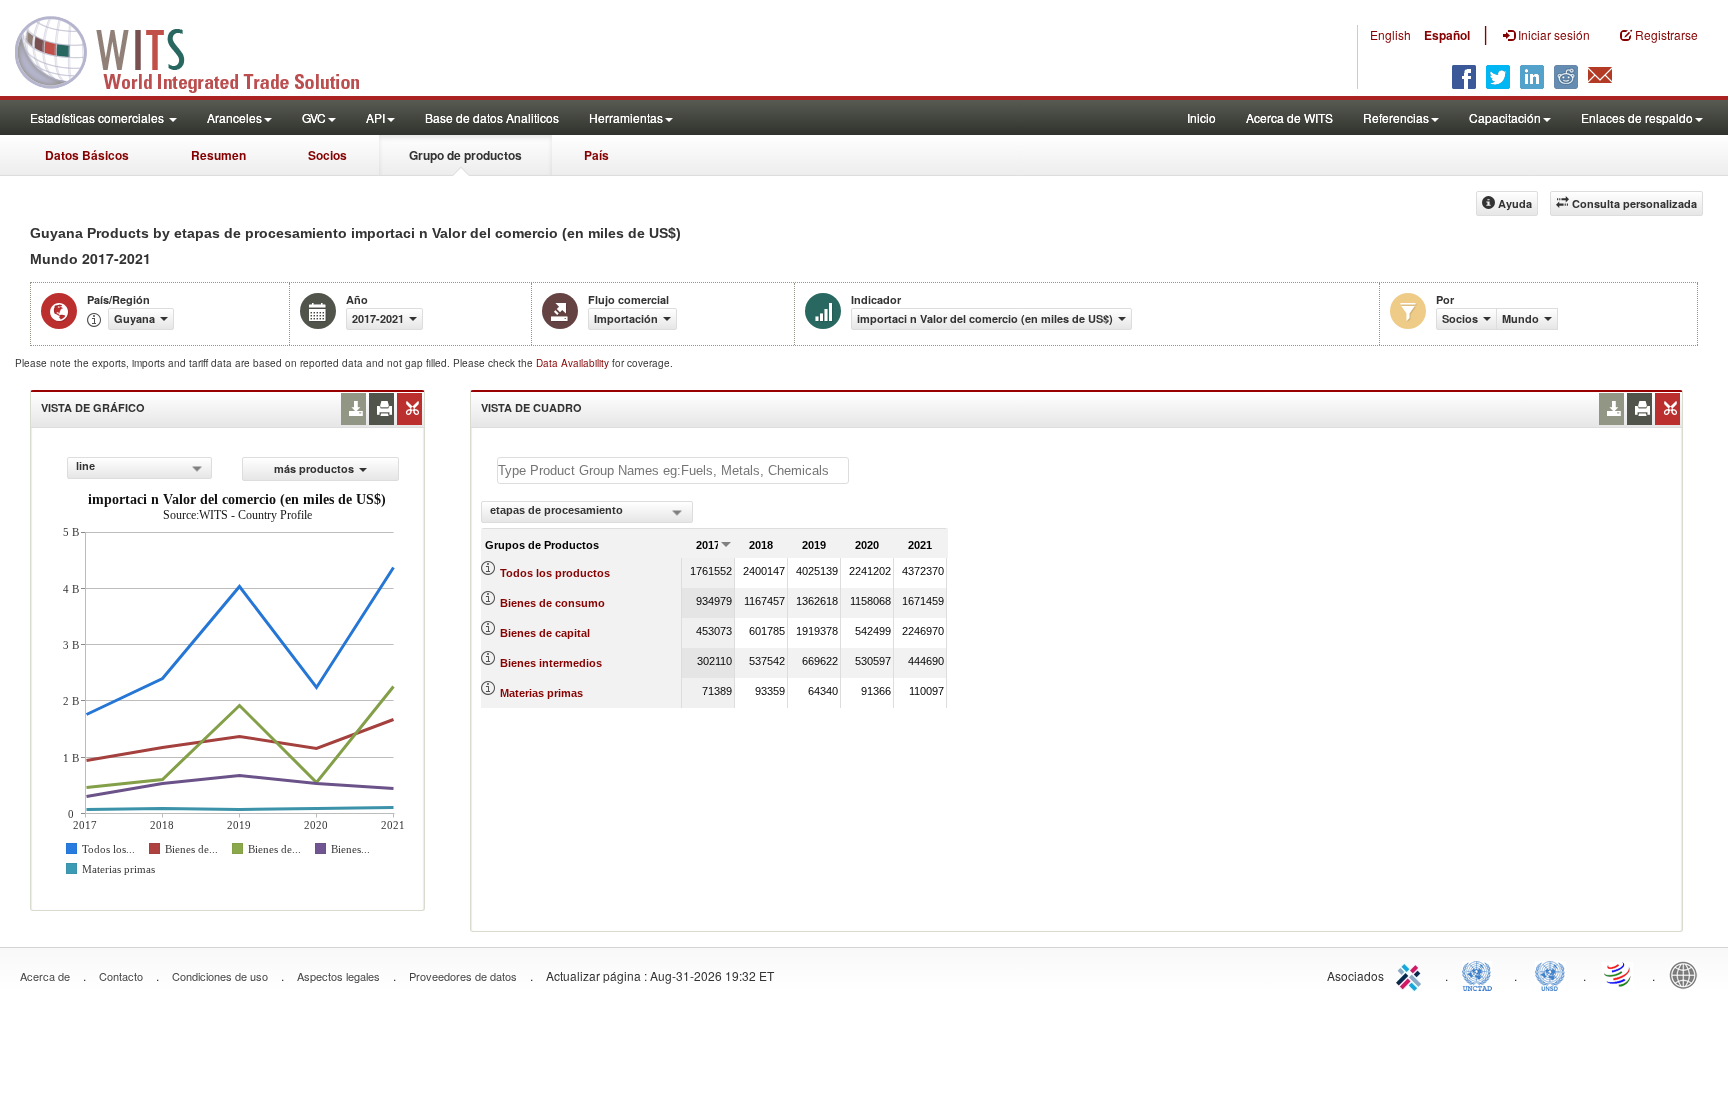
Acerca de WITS (1289, 117)
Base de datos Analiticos (492, 117)
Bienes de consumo (552, 603)
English (1390, 34)
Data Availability (574, 363)
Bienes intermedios (551, 663)
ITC (1412, 974)
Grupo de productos (465, 155)
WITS (200, 50)
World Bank (1688, 974)
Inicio (1201, 117)
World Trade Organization (1619, 974)
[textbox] (673, 470)
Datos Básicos (87, 155)
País (596, 155)
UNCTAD (1481, 974)
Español (1447, 35)
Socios (327, 155)
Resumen (218, 155)
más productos (314, 468)
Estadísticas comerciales (98, 117)
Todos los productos (555, 573)
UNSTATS (1550, 974)
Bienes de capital (545, 633)
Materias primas (541, 693)
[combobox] (139, 468)
